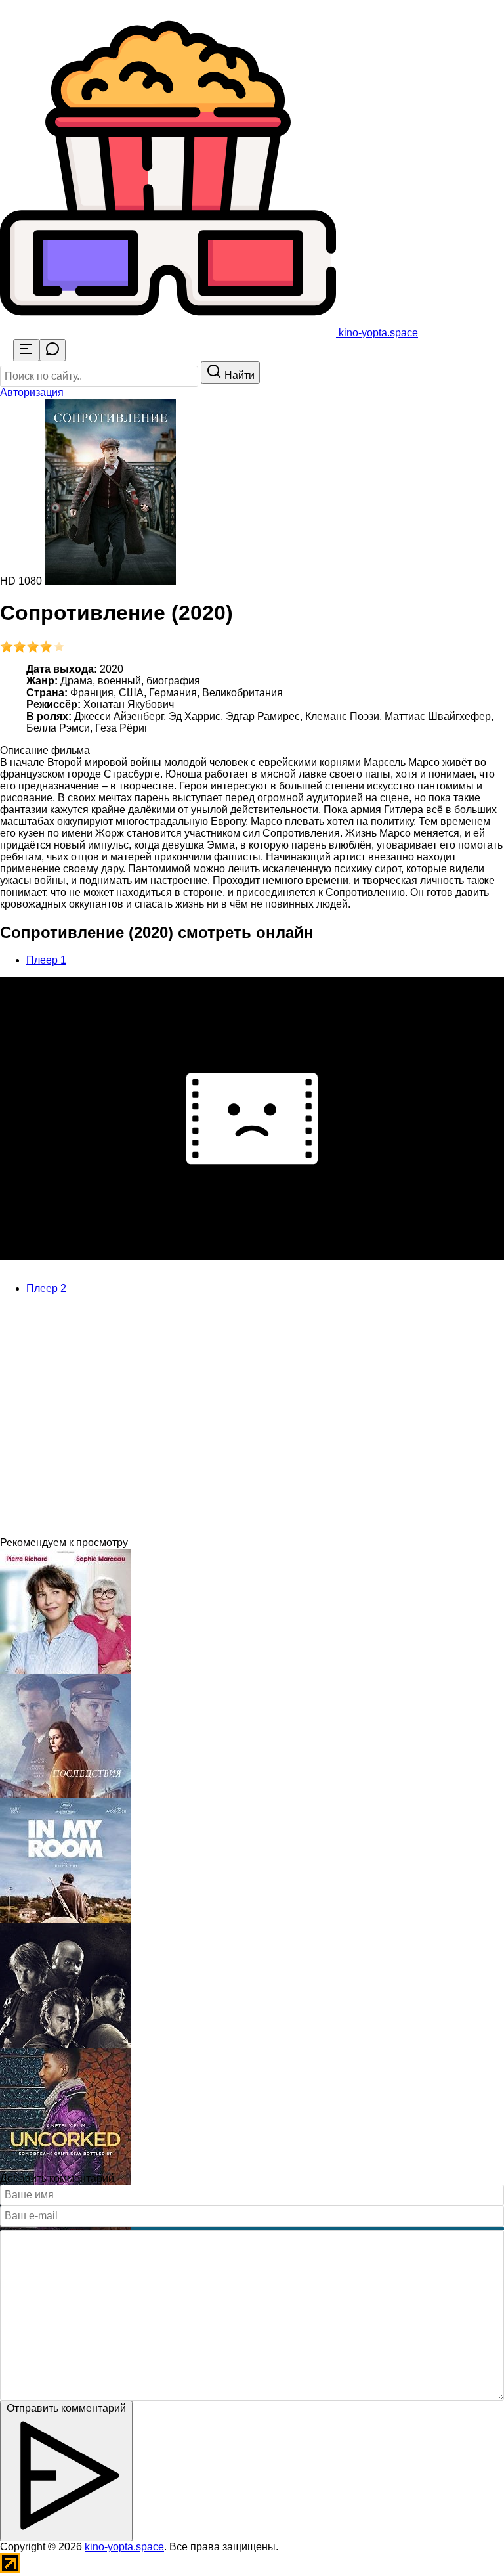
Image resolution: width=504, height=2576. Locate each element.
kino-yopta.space (124, 2547)
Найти (238, 375)
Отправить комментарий (66, 2408)
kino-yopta (377, 333)
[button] (32, 392)
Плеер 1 (46, 960)
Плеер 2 (46, 1288)
